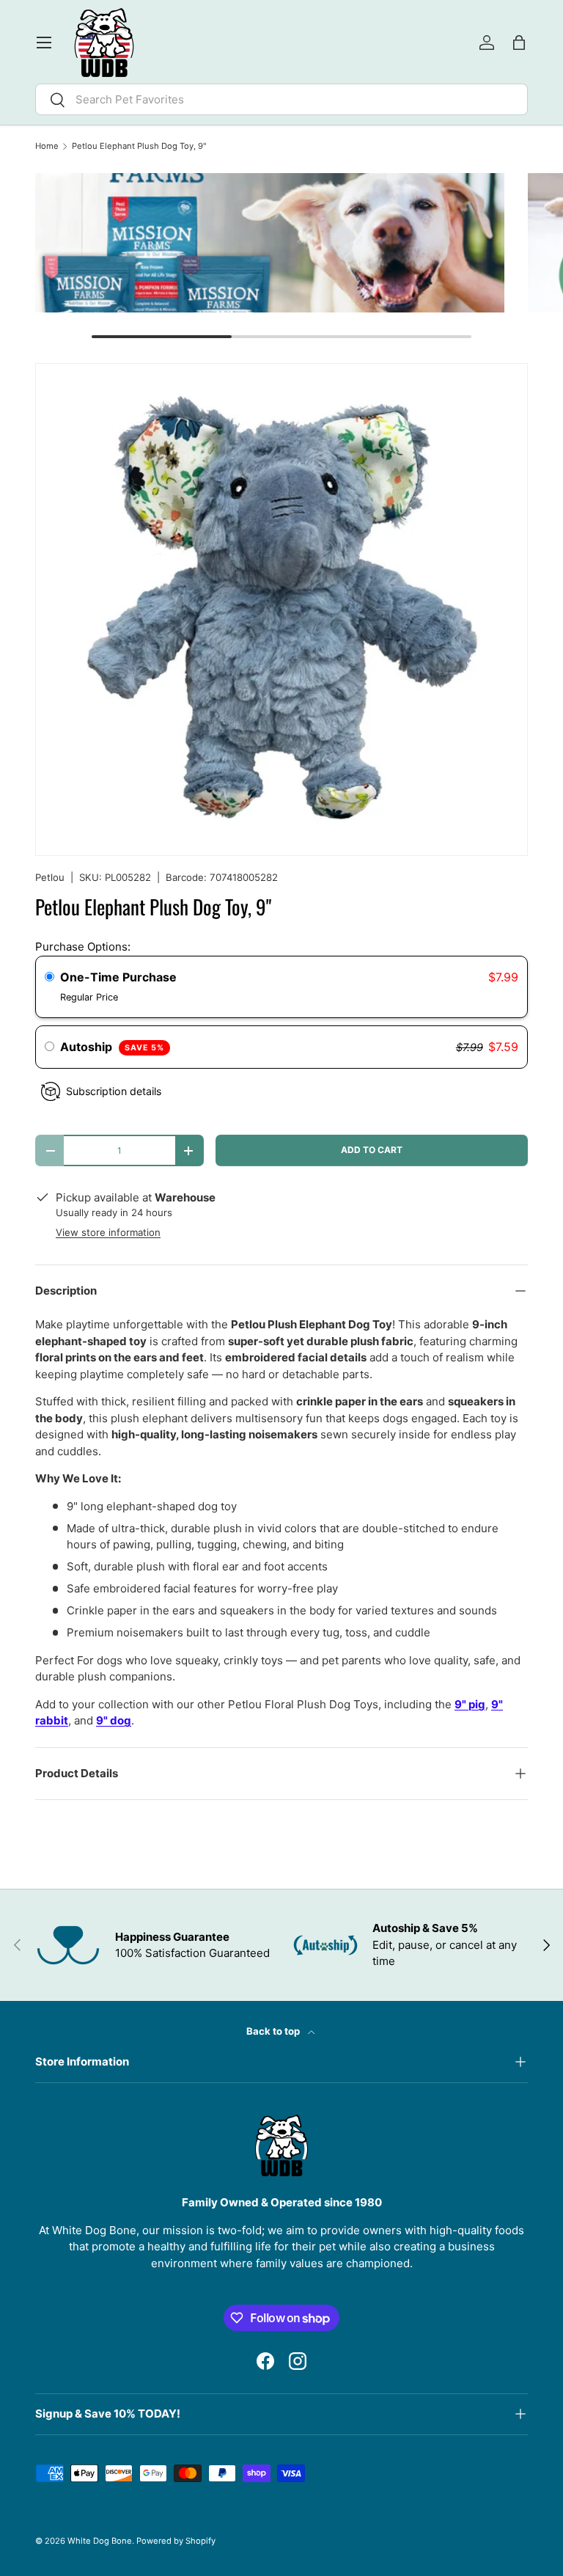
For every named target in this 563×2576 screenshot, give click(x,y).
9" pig (470, 1704)
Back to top (274, 2031)
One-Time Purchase (118, 977)
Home (47, 146)
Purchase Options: (83, 947)
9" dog (114, 1720)
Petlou (50, 877)
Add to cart (372, 1150)
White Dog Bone (100, 2541)
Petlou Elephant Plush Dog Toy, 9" (139, 146)
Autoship (112, 1047)
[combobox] (281, 99)
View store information (108, 1232)
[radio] (49, 978)
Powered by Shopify (176, 2541)
